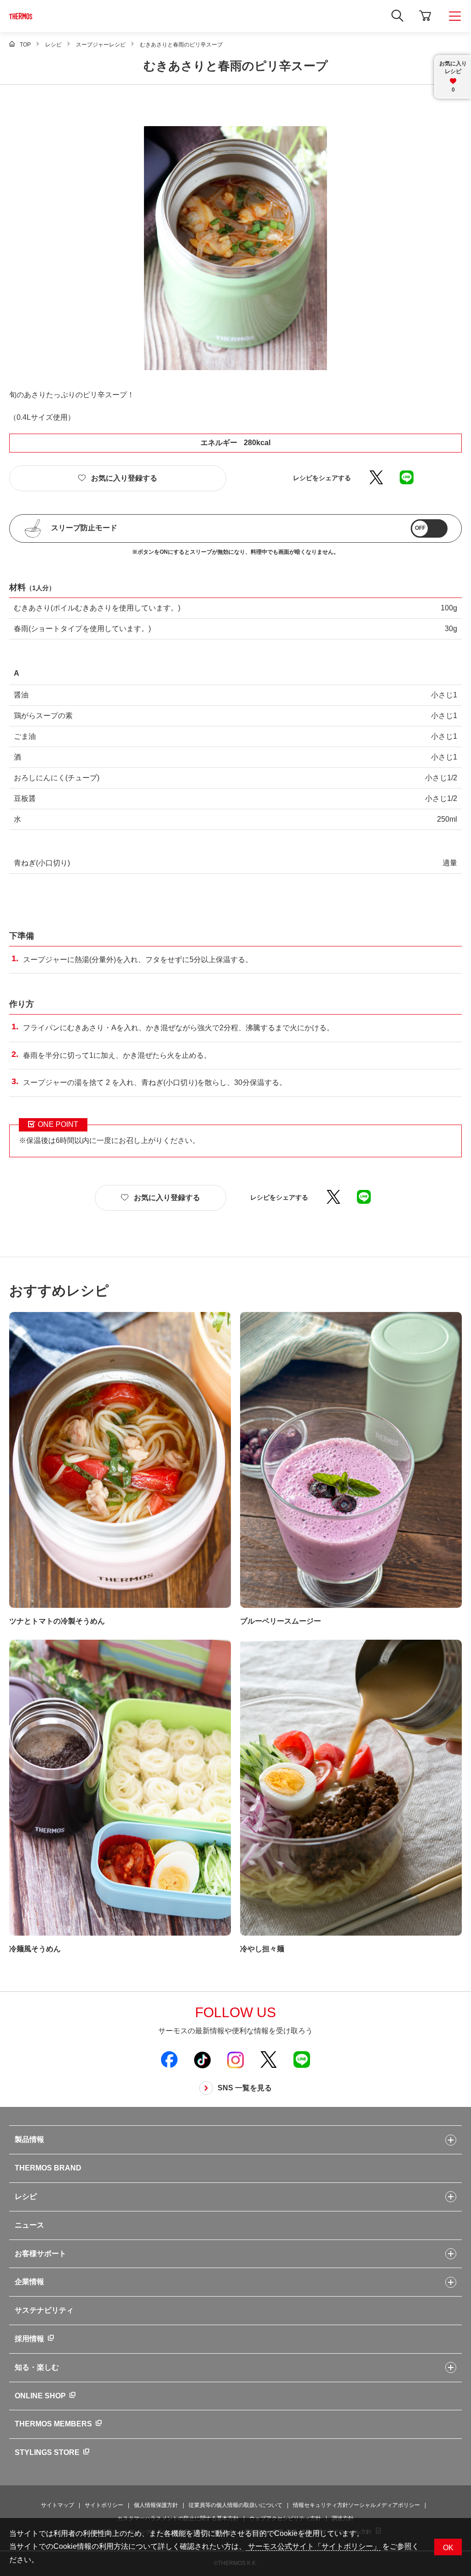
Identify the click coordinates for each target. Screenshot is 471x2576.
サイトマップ (57, 2505)
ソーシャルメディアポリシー (384, 2505)
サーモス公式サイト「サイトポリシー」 (313, 2546)
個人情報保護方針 (156, 2505)
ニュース (29, 2225)
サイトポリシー (104, 2505)
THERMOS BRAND (48, 2168)
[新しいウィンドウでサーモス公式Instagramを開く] (235, 2060)
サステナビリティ (44, 2310)
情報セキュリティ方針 (321, 2505)
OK (448, 2548)
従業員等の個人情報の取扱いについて (235, 2505)
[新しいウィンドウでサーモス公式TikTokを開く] (202, 2060)
